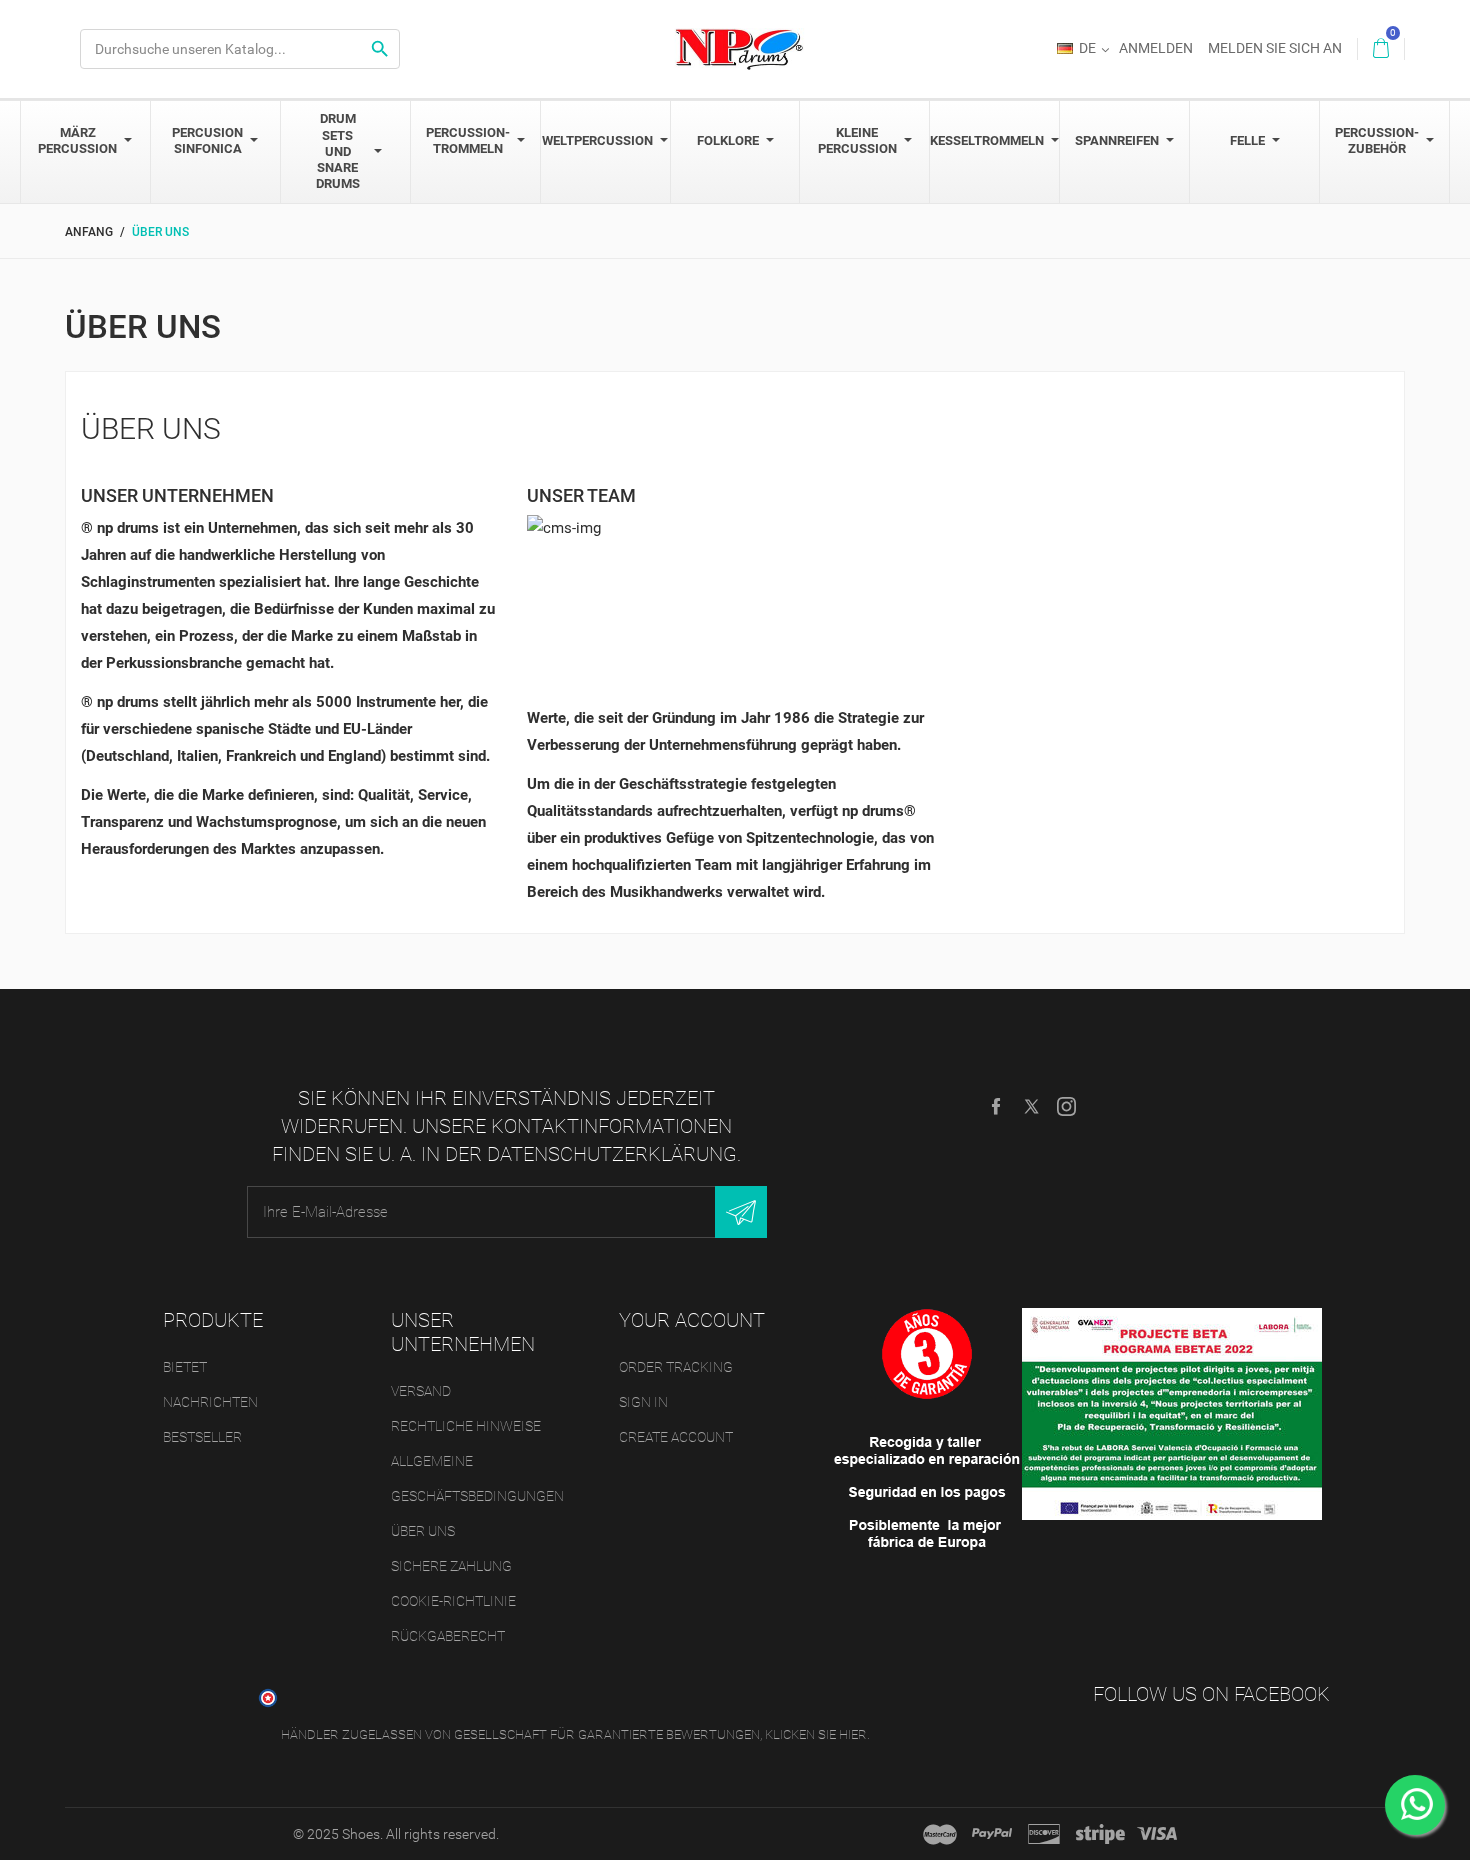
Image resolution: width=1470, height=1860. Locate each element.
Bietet (185, 1367)
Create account (676, 1437)
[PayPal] (992, 1834)
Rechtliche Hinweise (466, 1426)
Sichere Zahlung (451, 1566)
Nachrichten (210, 1402)
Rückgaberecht (448, 1636)
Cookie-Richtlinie (453, 1601)
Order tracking (676, 1367)
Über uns (423, 1531)
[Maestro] (940, 1834)
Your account (692, 1320)
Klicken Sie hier (816, 1734)
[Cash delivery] (1100, 1834)
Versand (421, 1391)
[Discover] (1044, 1834)
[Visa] (1157, 1834)
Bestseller (202, 1437)
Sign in (643, 1402)
